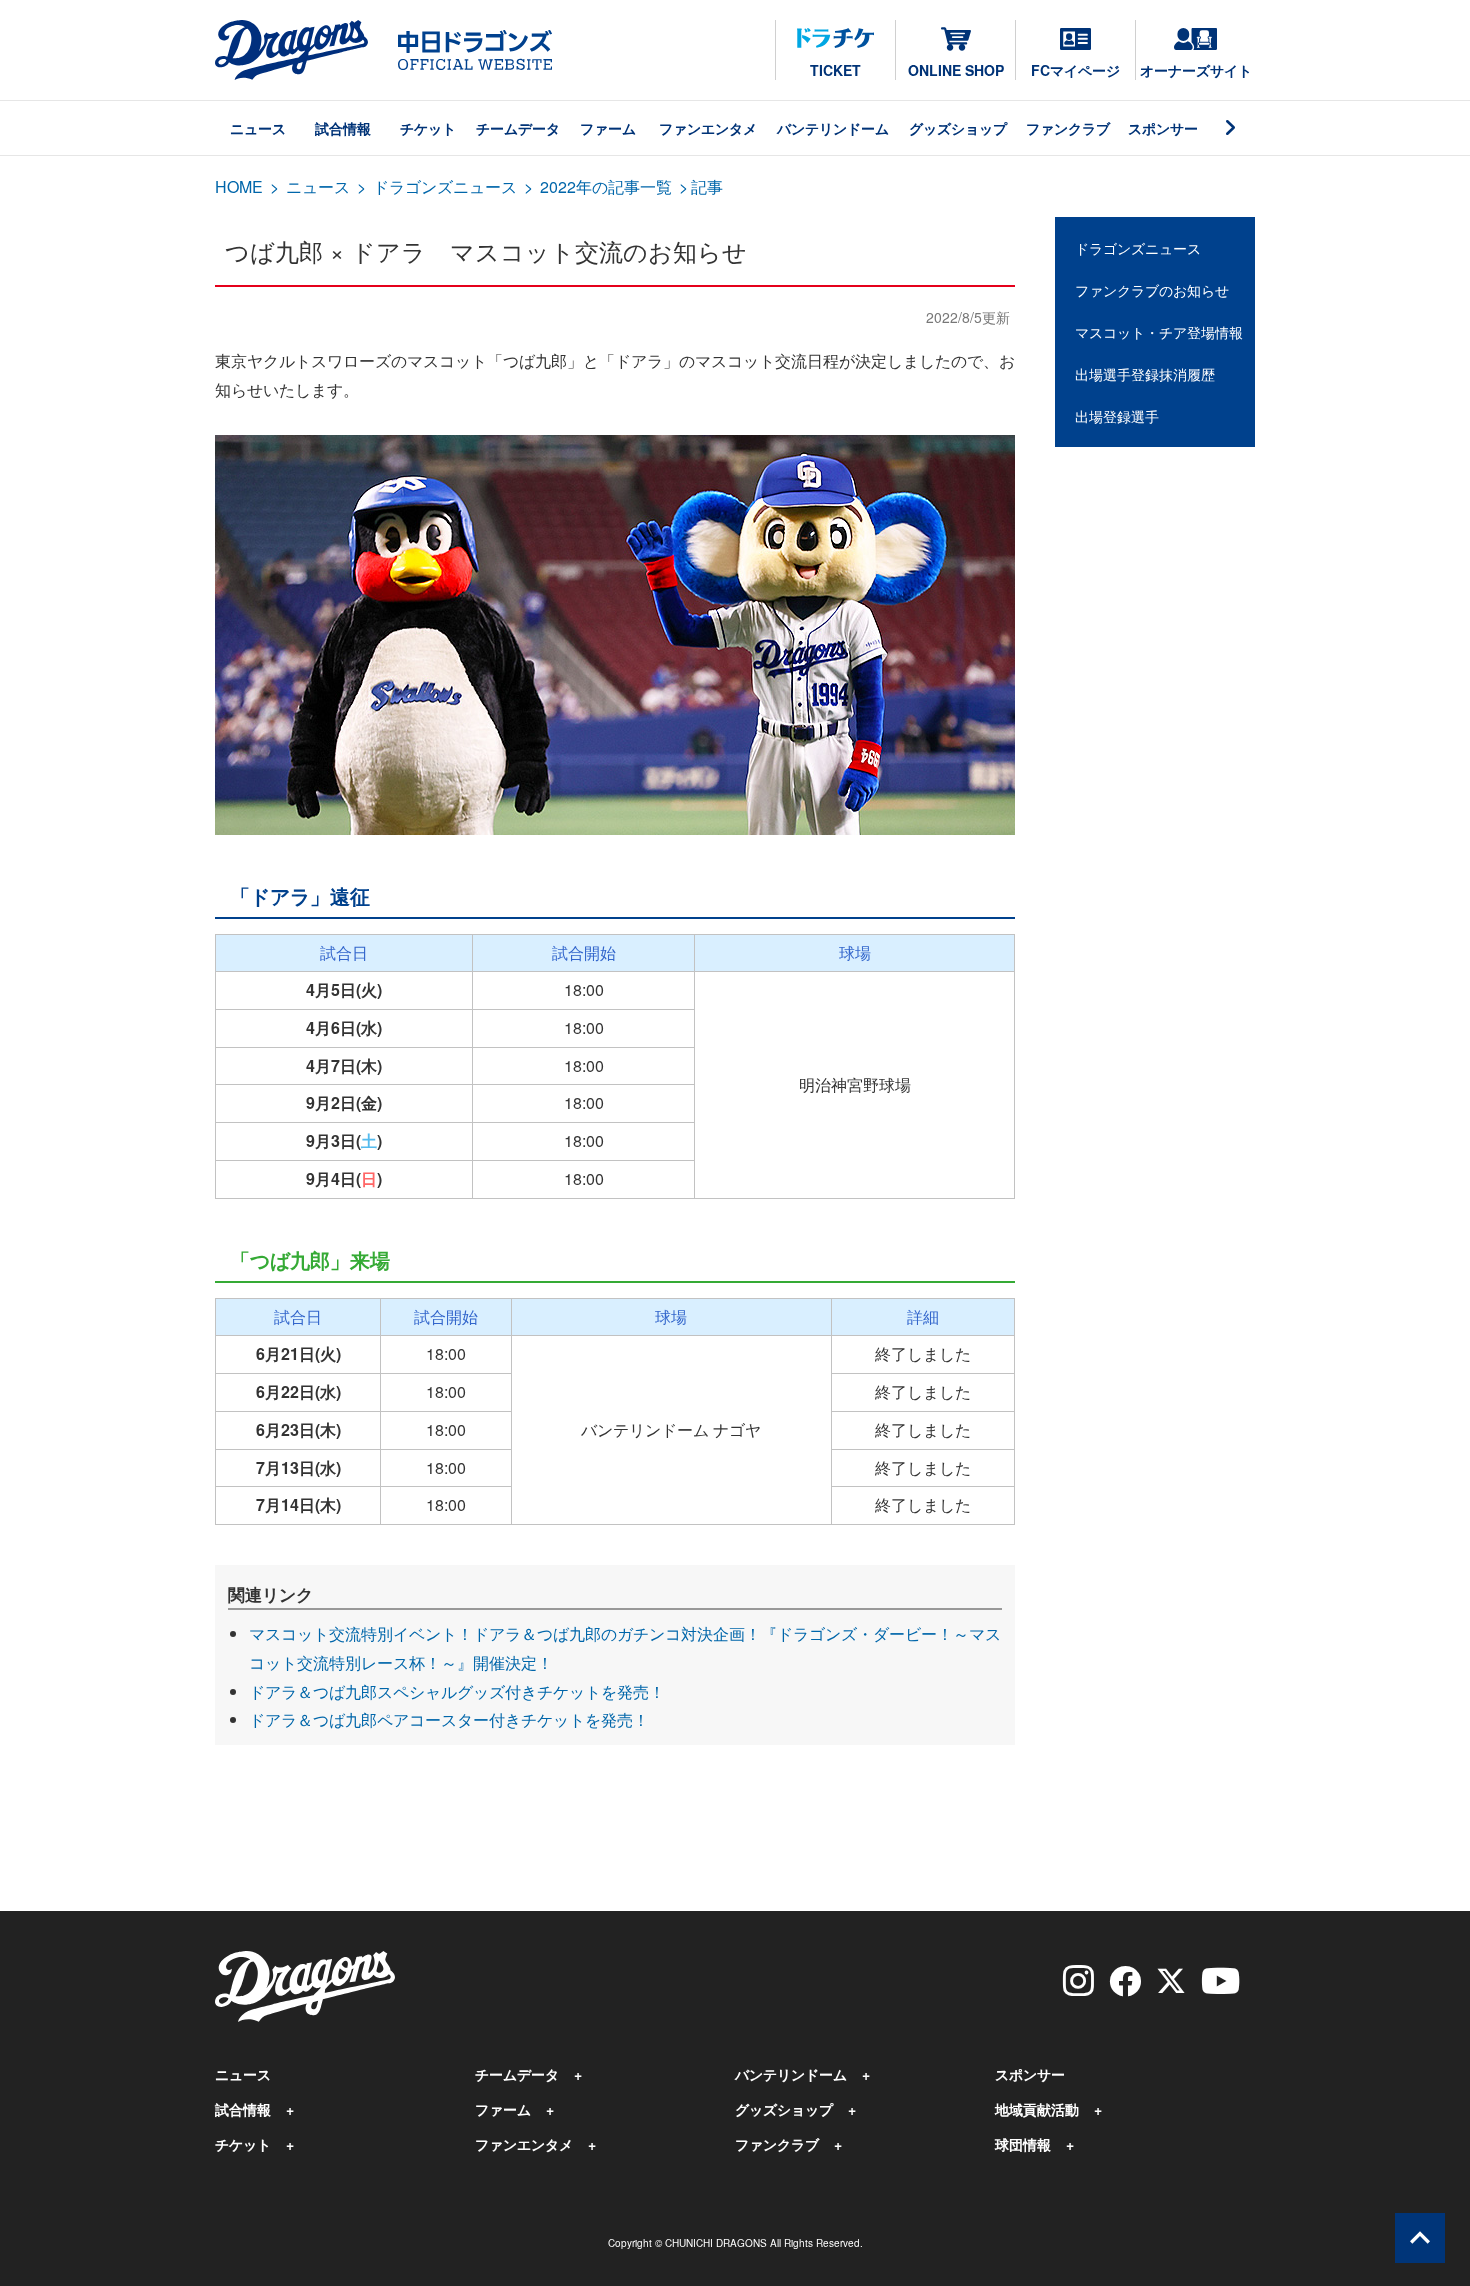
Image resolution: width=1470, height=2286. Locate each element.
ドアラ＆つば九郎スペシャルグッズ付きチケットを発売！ (457, 1691)
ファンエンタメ (708, 128)
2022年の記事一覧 (606, 186)
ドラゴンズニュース (445, 186)
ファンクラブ (1068, 128)
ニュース (258, 128)
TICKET (835, 70)
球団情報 (1023, 2144)
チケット (428, 128)
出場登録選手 (1117, 416)
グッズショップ (958, 128)
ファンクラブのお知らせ (1152, 290)
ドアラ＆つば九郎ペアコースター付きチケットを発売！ (449, 1719)
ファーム (608, 128)
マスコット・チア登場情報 (1159, 332)
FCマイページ (1075, 70)
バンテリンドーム (833, 128)
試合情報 (343, 128)
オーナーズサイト (1196, 70)
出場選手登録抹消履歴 (1145, 374)
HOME (239, 186)
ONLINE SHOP (956, 70)
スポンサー (1163, 128)
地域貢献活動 (1037, 2109)
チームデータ (518, 128)
